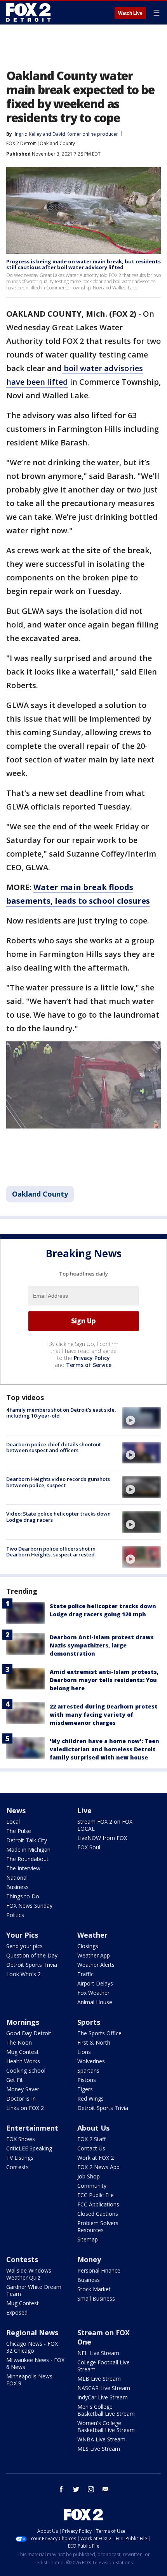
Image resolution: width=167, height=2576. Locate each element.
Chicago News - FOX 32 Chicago (32, 2347)
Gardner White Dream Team (34, 2290)
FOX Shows (21, 2139)
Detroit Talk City (27, 1840)
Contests (17, 2167)
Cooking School (26, 2070)
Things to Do (23, 1896)
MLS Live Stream (99, 2449)
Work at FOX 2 (96, 2158)
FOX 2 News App (98, 2167)
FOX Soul (89, 1847)
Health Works (23, 2061)
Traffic (85, 1974)
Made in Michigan (28, 1850)
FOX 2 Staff (91, 2139)
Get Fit (15, 2080)
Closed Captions (98, 2214)
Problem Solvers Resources (98, 2226)
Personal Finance (99, 2270)
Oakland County (57, 143)
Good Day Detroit (29, 2033)
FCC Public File (96, 2195)
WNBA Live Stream (101, 2439)
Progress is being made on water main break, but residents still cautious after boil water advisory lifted (83, 265)
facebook (61, 2489)
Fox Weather (93, 1993)
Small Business (96, 2298)
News (16, 1810)
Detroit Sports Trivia (32, 1965)
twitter (76, 2489)
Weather (92, 1935)
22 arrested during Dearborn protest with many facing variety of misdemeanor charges (104, 1715)
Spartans (88, 2070)
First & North (94, 2042)
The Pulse (19, 1831)
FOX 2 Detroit (21, 143)
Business (17, 1887)
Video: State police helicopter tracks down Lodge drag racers (58, 1517)
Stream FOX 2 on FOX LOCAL (105, 1825)
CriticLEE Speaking (29, 2148)
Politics (15, 1915)
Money (89, 2259)
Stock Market (94, 2289)
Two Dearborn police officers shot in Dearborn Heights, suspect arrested (51, 1552)
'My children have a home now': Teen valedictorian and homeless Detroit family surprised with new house (104, 1749)
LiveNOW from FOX (102, 1838)
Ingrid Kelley (28, 134)
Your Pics (22, 1935)
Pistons (87, 2080)
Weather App (94, 1955)
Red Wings (90, 2098)
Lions (84, 2052)
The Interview (23, 1868)
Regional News (32, 2332)
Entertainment (32, 2128)
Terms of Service (89, 1365)
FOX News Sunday (29, 1906)
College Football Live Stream (104, 2366)
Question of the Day (32, 1955)
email (106, 2489)
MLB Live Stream (99, 2379)
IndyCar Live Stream (103, 2397)
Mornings (23, 2022)
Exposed (17, 2312)
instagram (91, 2489)
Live (84, 1810)
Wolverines (91, 2061)
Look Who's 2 (23, 1974)
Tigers (85, 2089)
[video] (141, 1418)
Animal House (95, 2002)
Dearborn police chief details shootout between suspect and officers (54, 1447)
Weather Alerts (96, 1965)
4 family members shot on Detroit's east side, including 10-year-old (61, 1413)
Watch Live (130, 13)
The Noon (19, 2042)
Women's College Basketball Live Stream (106, 2426)
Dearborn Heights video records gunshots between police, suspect (58, 1482)
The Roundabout (27, 1859)
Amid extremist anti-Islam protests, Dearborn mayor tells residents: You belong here (104, 1680)
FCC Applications (98, 2204)
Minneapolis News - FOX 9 (31, 2380)
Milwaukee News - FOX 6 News (35, 2363)
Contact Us (91, 2148)
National (17, 1878)
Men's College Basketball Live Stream (106, 2410)
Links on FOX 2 (25, 2108)
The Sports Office (99, 2033)
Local (13, 1822)
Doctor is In (21, 2098)
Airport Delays (95, 1983)
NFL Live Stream (98, 2353)
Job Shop (89, 2176)
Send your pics (24, 1946)
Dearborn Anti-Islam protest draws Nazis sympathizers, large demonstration (102, 1645)
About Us (93, 2128)
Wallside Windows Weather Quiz (29, 2274)
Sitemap (88, 2239)
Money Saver (23, 2089)
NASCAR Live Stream (104, 2388)
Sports (89, 2022)
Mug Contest (23, 2052)
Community (92, 2186)
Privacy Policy (92, 1358)
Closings (88, 1946)
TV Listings (20, 2158)
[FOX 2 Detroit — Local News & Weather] (29, 12)
